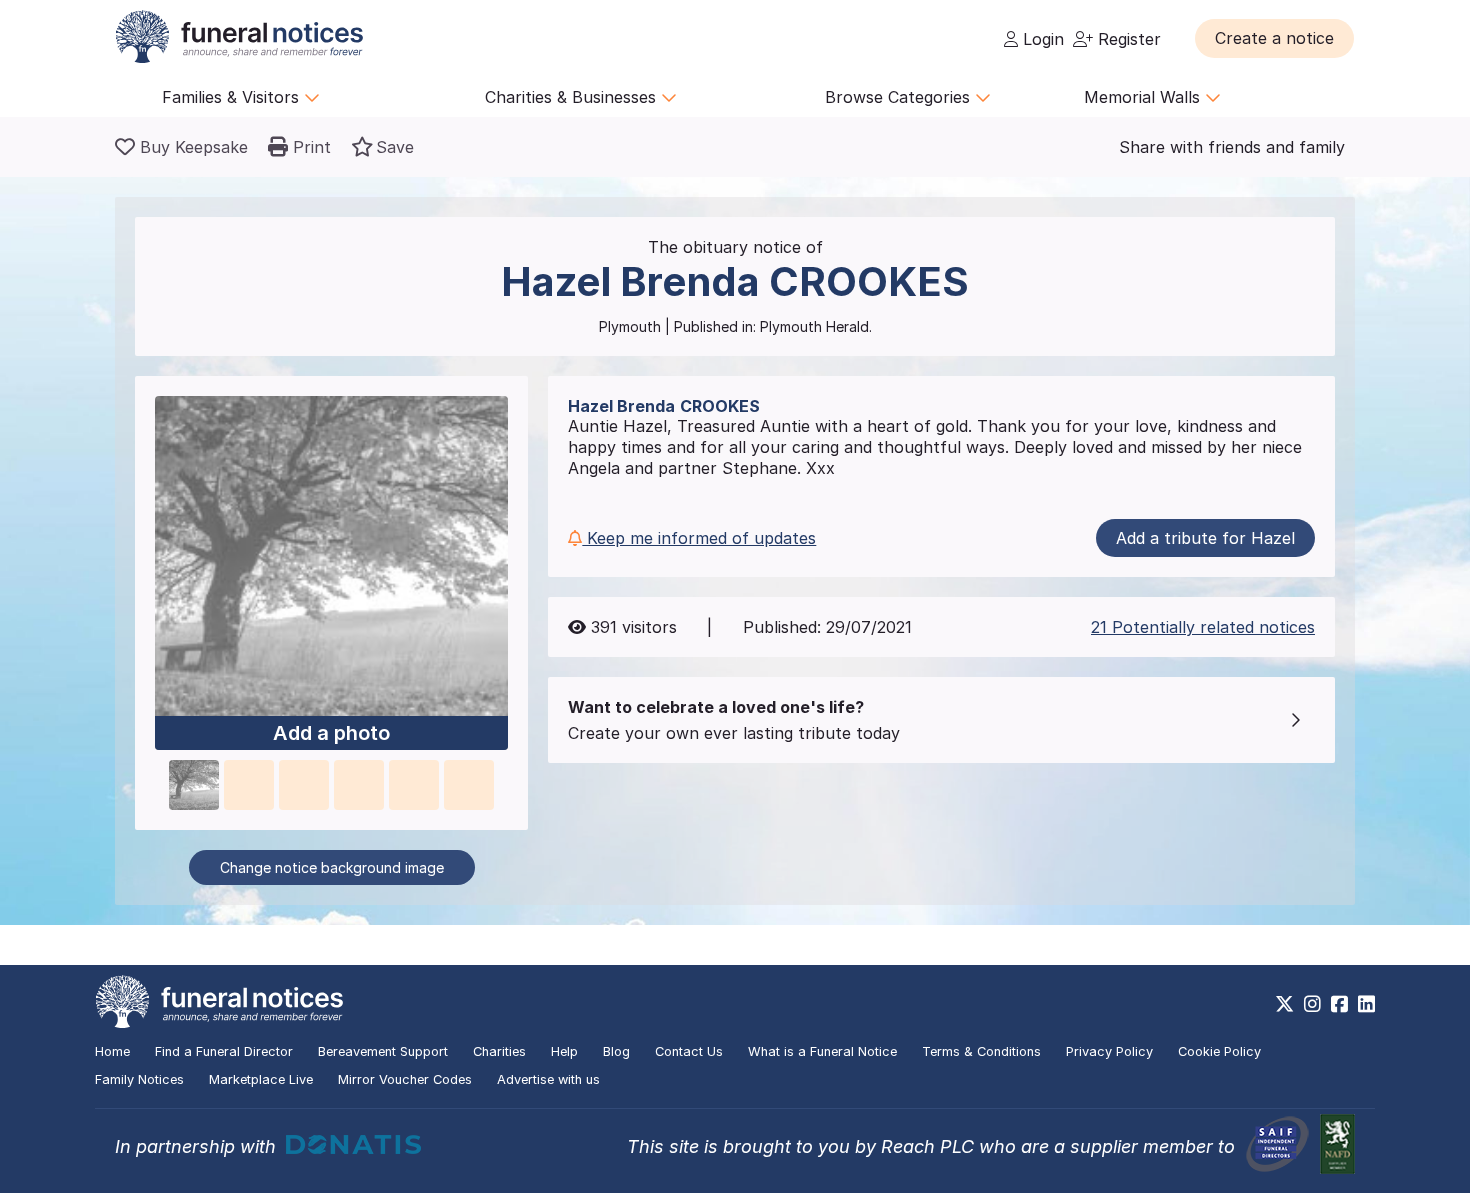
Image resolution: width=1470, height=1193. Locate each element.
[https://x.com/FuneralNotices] (1284, 1004)
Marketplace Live (261, 1079)
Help (564, 1051)
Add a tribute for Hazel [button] (1205, 538)
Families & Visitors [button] (233, 97)
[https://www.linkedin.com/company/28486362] (1366, 1004)
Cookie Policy (1219, 1051)
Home (112, 1051)
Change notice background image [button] (332, 867)
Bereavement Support (383, 1051)
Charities (499, 1051)
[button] (1274, 38)
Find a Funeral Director (224, 1051)
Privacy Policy (1109, 1051)
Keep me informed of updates (699, 538)
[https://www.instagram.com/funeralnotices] (1312, 1004)
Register (1127, 39)
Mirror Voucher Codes (405, 1079)
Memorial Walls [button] (1144, 97)
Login (1041, 39)
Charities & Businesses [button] (573, 97)
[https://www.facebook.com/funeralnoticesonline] (1339, 1004)
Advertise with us (548, 1079)
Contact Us (689, 1051)
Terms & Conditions (981, 1051)
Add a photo (331, 733)
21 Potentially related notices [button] (1203, 627)
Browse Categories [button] (900, 97)
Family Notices (139, 1079)
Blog (616, 1051)
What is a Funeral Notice (822, 1051)
